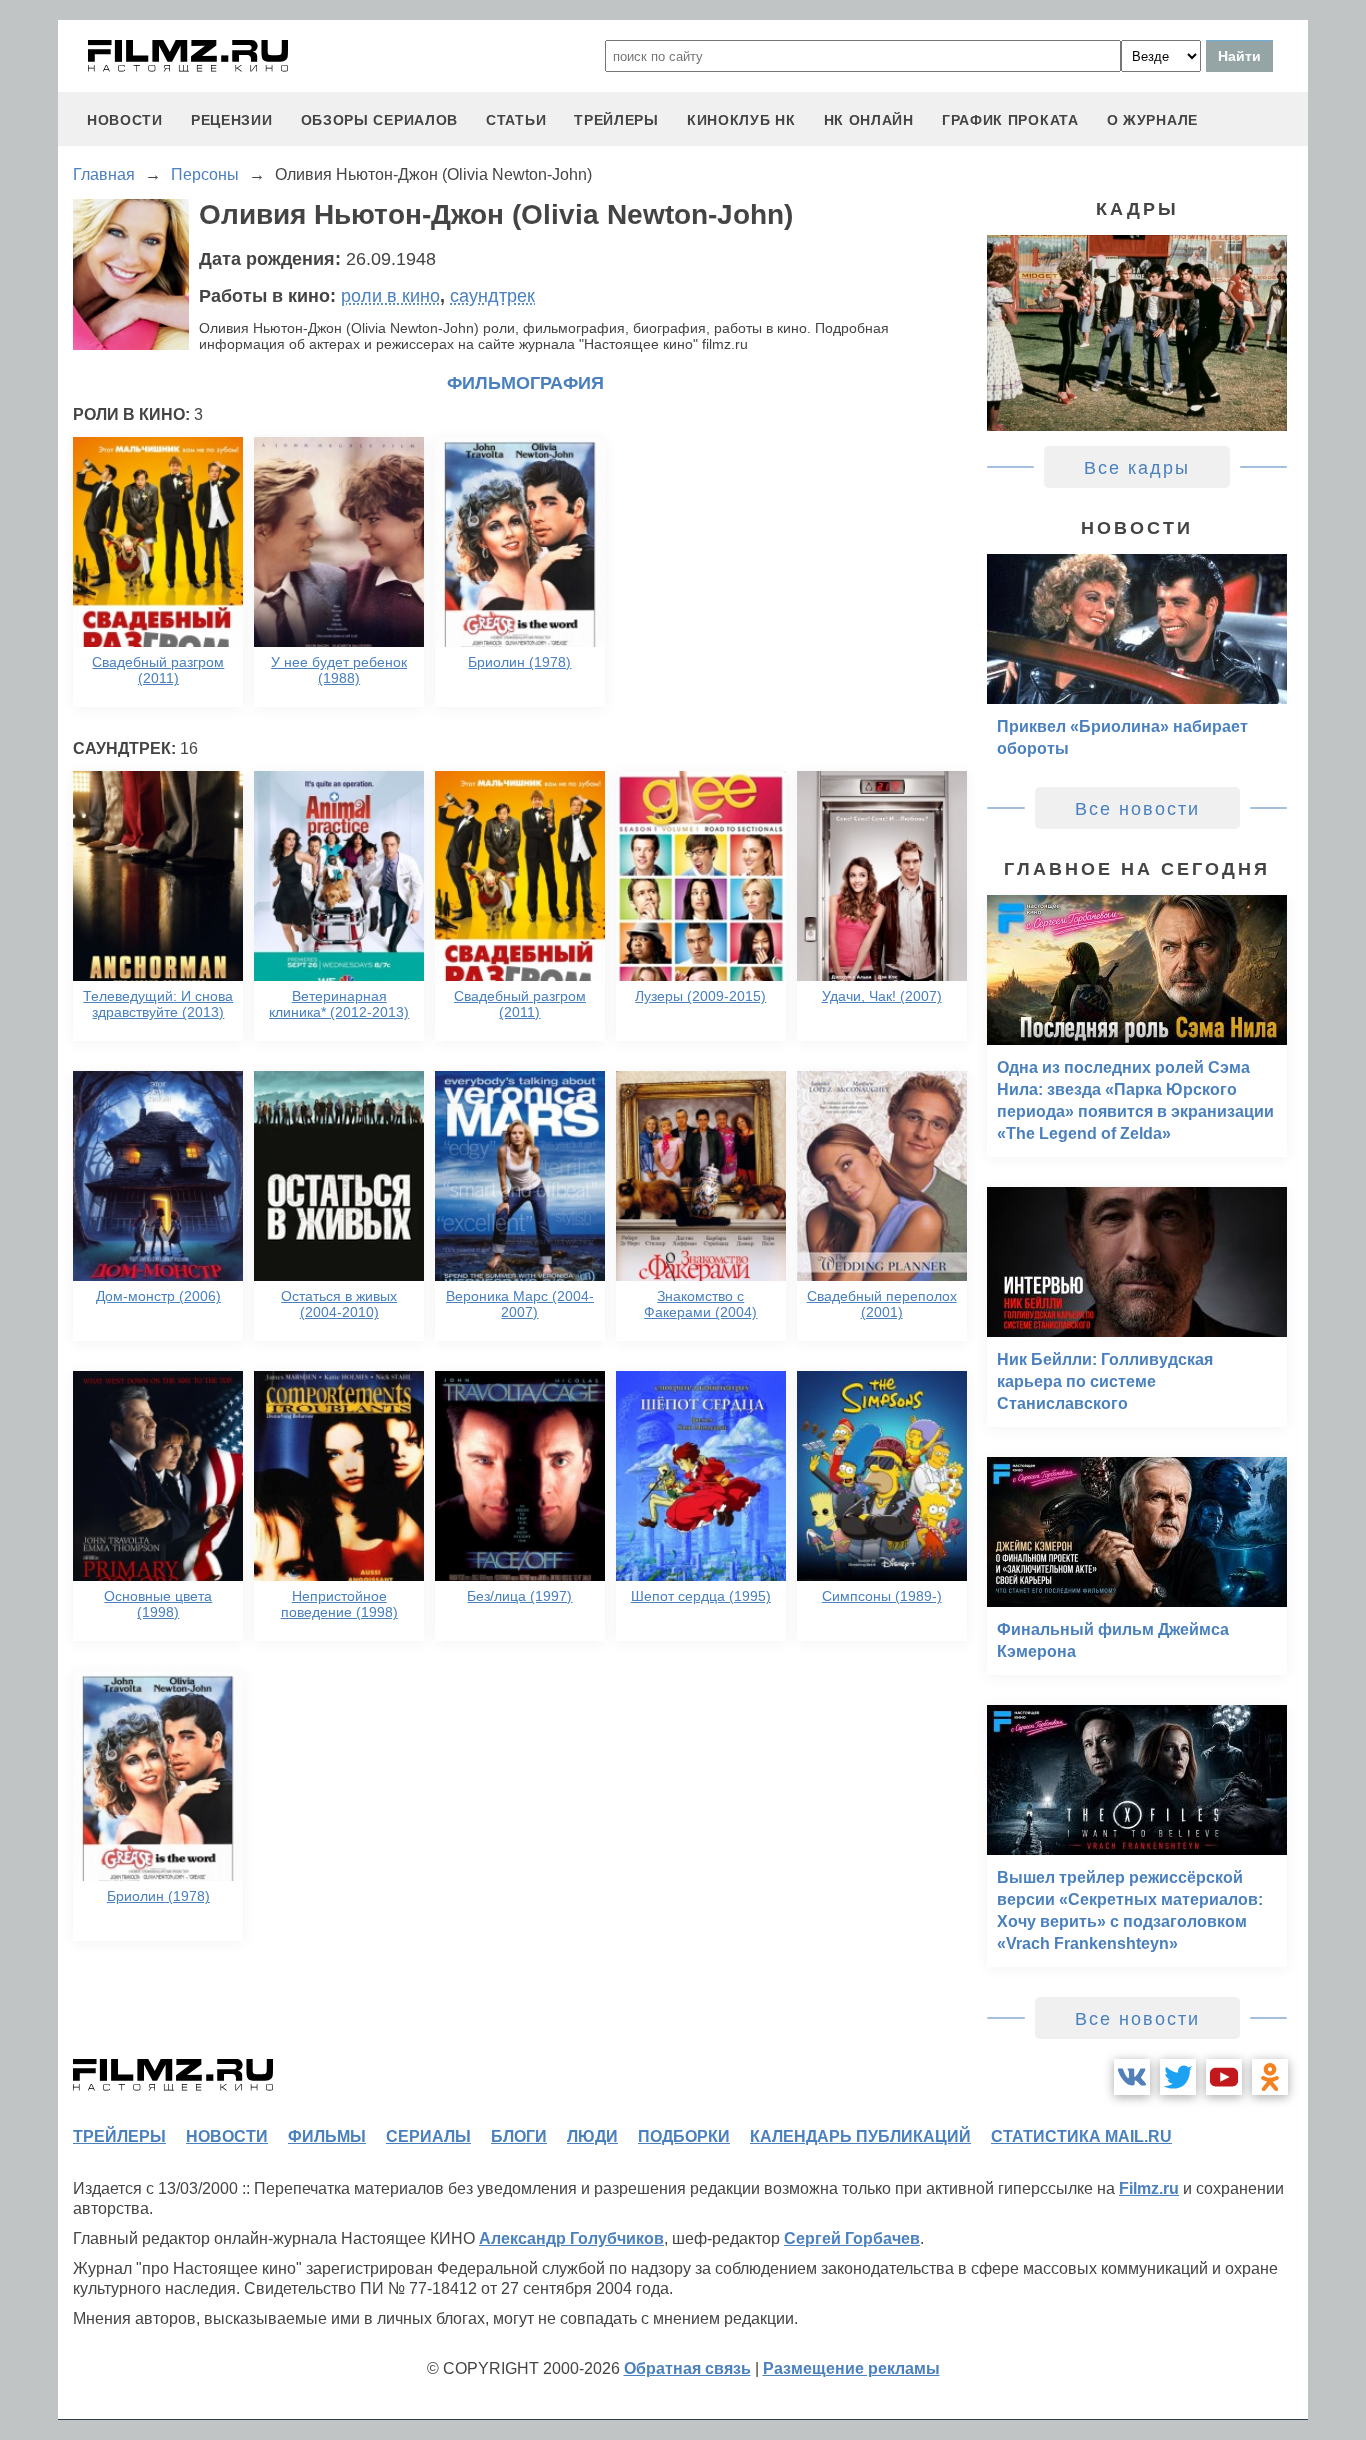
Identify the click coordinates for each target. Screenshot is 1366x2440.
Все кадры (1137, 468)
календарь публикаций (860, 2136)
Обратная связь (687, 2368)
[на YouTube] (1224, 2077)
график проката (1010, 120)
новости (125, 120)
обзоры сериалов (380, 120)
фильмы (327, 2136)
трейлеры (616, 120)
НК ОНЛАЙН (869, 120)
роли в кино (390, 296)
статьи (516, 120)
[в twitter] (1178, 2077)
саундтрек (492, 296)
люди (592, 2136)
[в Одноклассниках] (1270, 2077)
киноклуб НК (741, 120)
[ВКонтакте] (1132, 2077)
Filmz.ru (1149, 2188)
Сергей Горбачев (852, 2238)
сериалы (428, 2136)
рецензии (232, 120)
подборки (684, 2136)
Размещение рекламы (851, 2368)
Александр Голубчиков (571, 2238)
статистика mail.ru (1081, 2136)
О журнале (1152, 120)
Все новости (1137, 809)
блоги (519, 2136)
